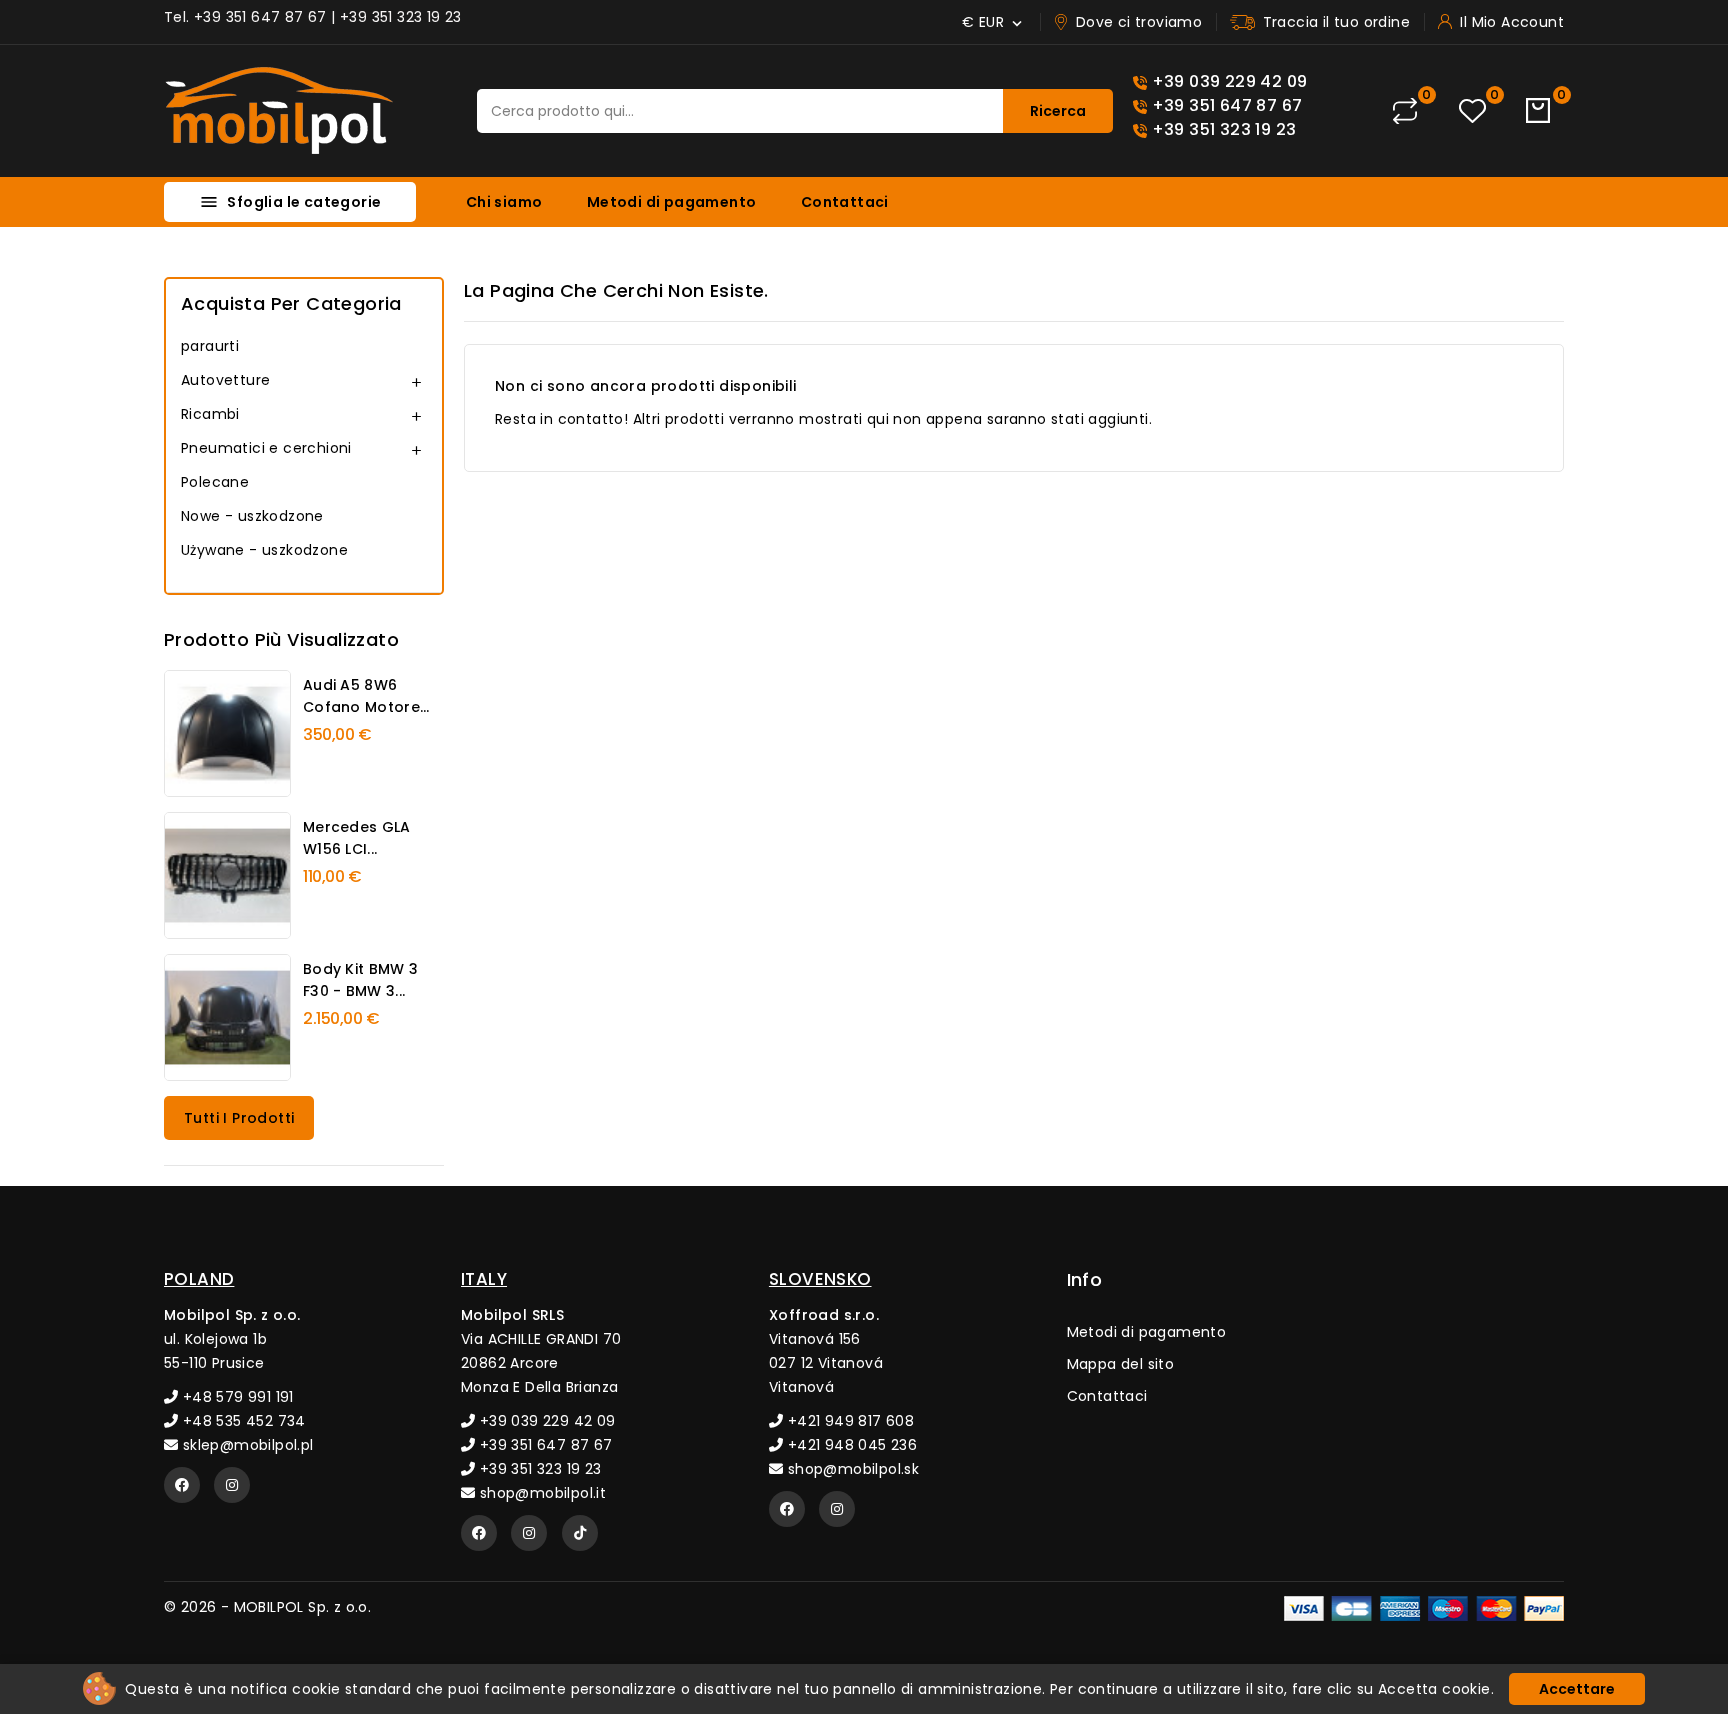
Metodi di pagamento (672, 202)
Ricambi (210, 414)
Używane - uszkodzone (264, 550)
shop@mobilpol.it (540, 1493)
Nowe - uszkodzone (252, 516)
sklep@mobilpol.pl (245, 1445)
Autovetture (225, 380)
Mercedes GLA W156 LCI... (357, 838)
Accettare (1577, 1689)
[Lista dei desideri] (1472, 111)
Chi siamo (504, 202)
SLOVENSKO (820, 1279)
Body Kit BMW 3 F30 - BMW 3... (360, 980)
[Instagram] (232, 1485)
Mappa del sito (1121, 1364)
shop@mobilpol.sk (851, 1469)
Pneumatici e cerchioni (266, 448)
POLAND (199, 1279)
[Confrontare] (1405, 111)
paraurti (210, 346)
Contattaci (845, 202)
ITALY (484, 1279)
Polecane (215, 482)
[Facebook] (182, 1485)
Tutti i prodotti (239, 1118)
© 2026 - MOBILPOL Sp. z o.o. (267, 1607)
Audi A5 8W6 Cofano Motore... (366, 696)
